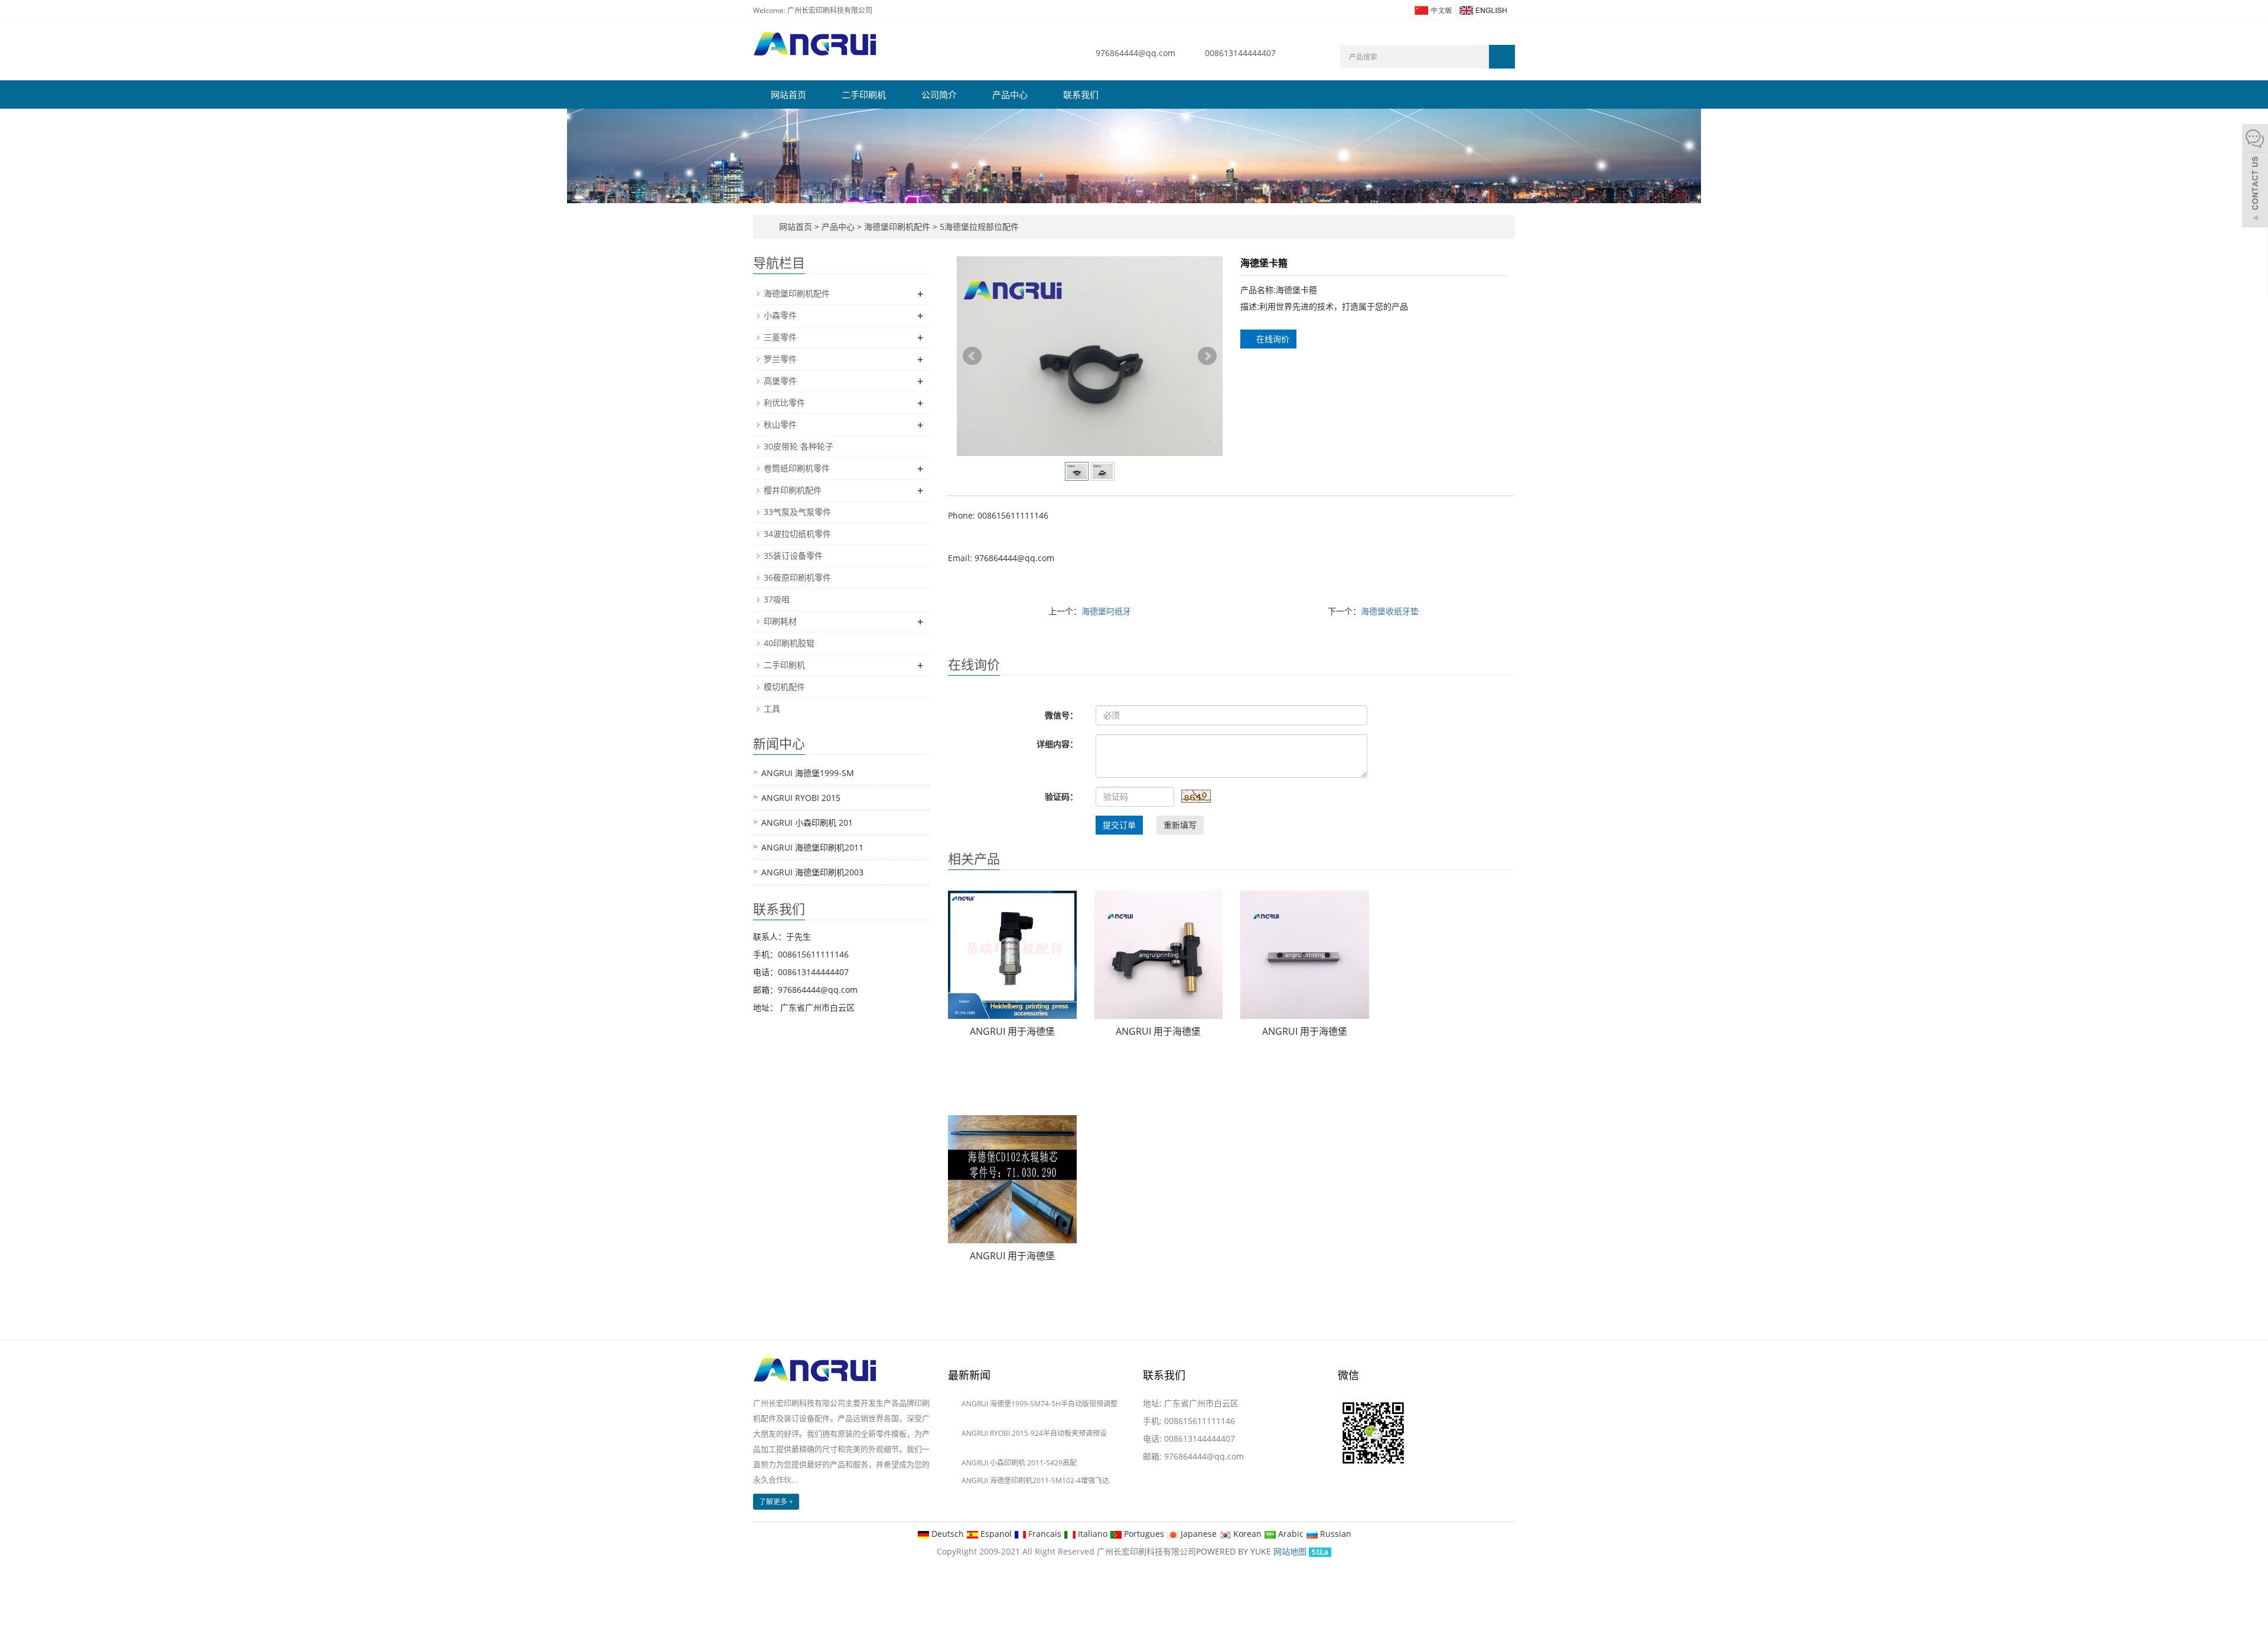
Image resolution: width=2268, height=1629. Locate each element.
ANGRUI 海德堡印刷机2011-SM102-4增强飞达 (1035, 1480)
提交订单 (1119, 825)
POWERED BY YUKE (1235, 1551)
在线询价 (1272, 339)
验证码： (1061, 796)
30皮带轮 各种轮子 (799, 446)
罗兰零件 (780, 359)
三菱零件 (780, 337)
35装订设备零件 (793, 556)
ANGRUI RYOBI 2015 (801, 798)
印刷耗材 (780, 621)
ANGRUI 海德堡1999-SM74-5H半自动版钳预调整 (1039, 1404)
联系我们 (1081, 95)
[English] (1482, 9)
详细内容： (1057, 744)
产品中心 (1010, 95)
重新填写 (1180, 825)
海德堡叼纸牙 (1106, 611)
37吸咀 (777, 599)
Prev (972, 356)
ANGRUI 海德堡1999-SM (808, 773)
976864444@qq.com (1135, 53)
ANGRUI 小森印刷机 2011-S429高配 (1019, 1463)
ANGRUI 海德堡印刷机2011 (812, 847)
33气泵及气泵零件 (797, 512)
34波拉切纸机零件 (797, 534)
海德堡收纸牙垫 (1390, 611)
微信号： (1061, 715)
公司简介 (939, 95)
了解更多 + (776, 1502)
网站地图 (1290, 1551)
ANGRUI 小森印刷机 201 (807, 822)
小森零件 (780, 315)
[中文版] (1433, 9)
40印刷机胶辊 (789, 643)
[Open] (2255, 177)
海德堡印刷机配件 (897, 227)
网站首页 (788, 95)
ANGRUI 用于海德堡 (1012, 1031)
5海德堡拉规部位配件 (978, 227)
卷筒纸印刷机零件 (797, 468)
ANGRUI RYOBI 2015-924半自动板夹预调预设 (1034, 1433)
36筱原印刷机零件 (797, 577)
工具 (772, 708)
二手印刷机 (864, 95)
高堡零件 (780, 381)
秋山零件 (780, 424)
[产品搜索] (1502, 57)
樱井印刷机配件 (793, 490)
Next (1207, 356)
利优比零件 (784, 403)
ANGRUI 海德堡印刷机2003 (812, 872)
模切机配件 (784, 687)
